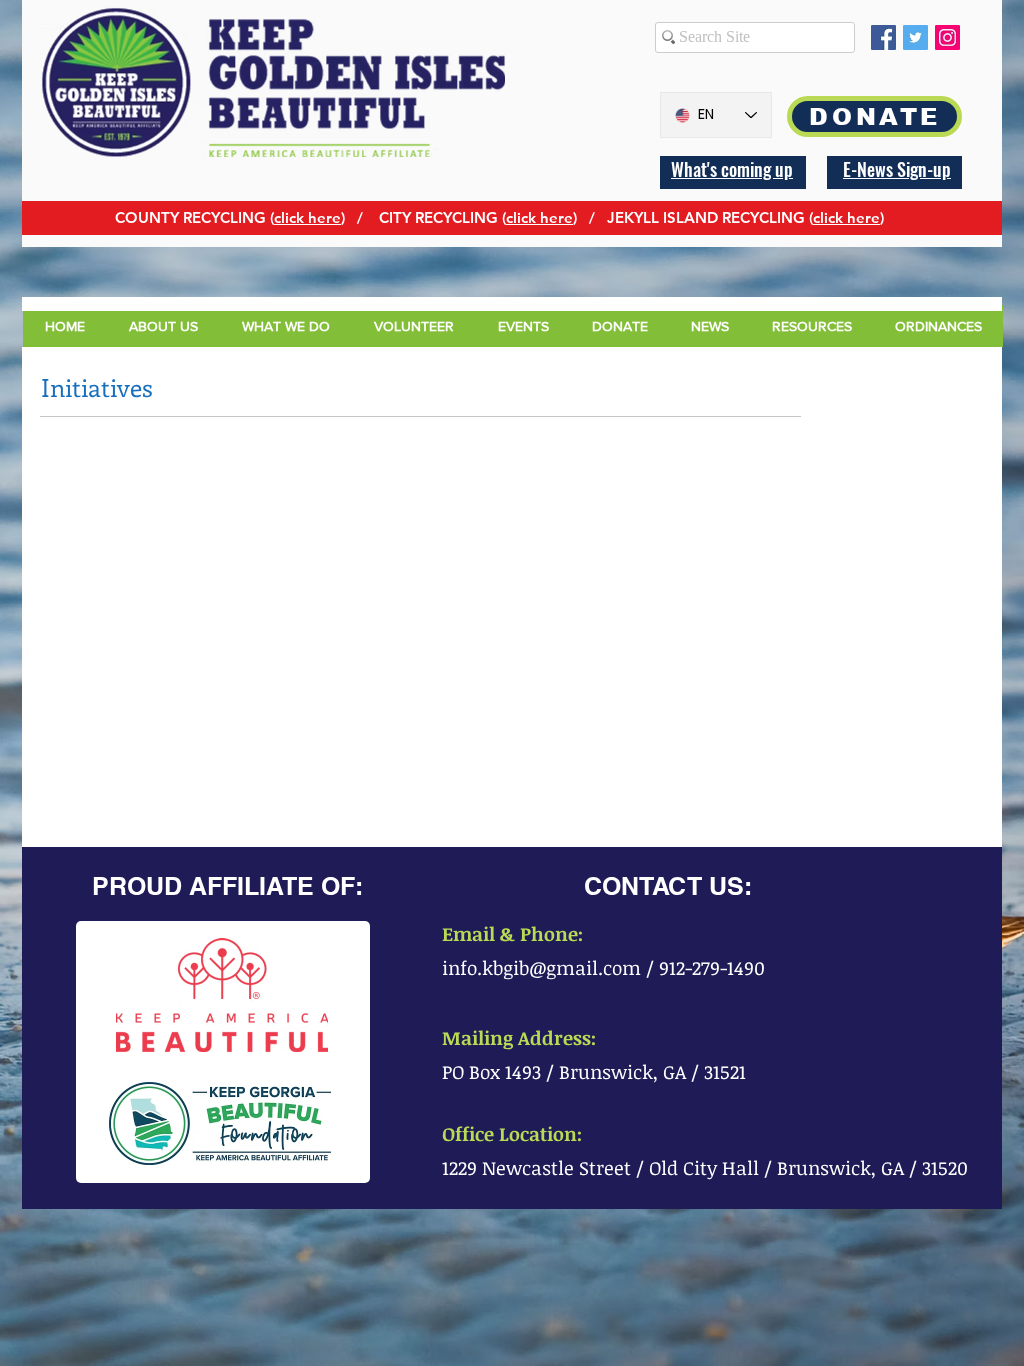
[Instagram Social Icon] (947, 37)
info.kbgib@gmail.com (541, 968)
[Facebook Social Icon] (883, 37)
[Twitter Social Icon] (915, 37)
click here (307, 217)
